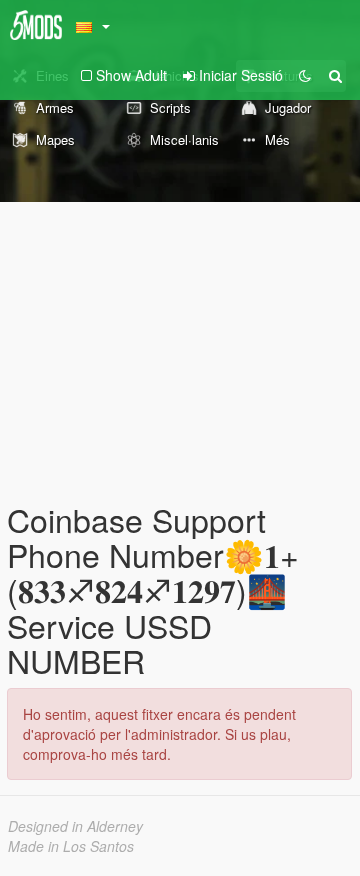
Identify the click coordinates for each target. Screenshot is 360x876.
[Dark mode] (305, 75)
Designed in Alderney (75, 826)
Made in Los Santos (71, 846)
